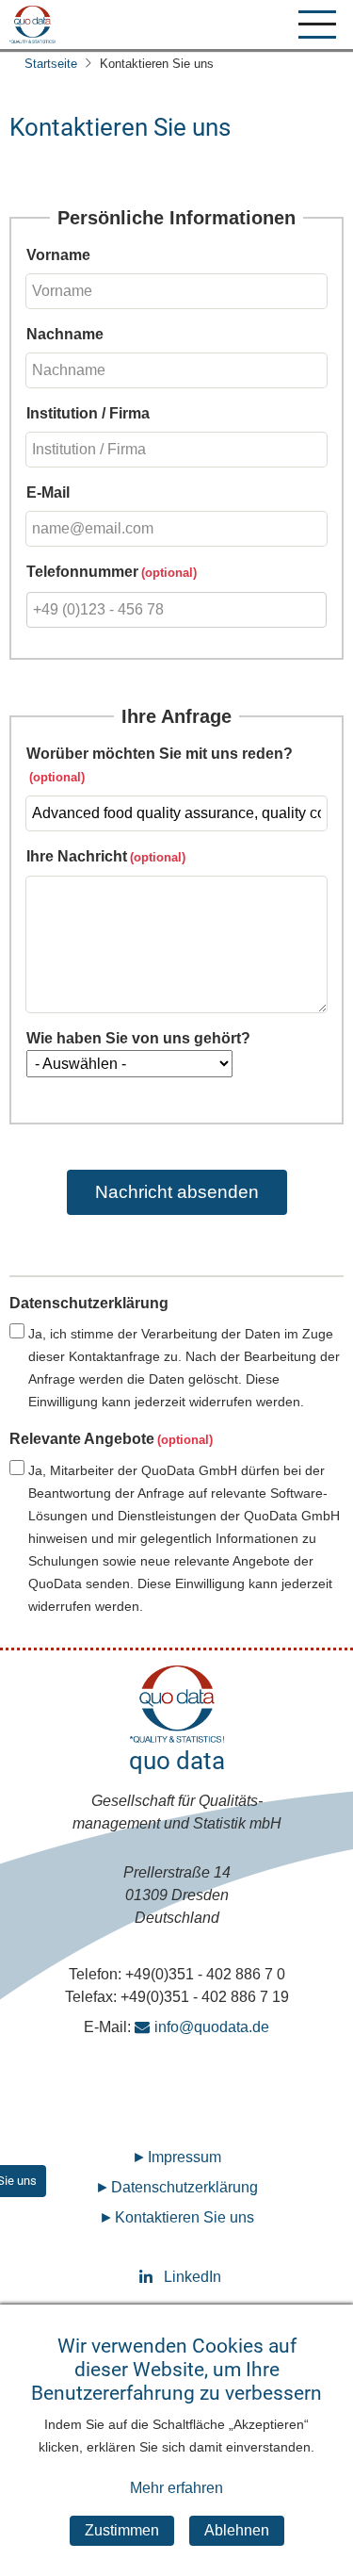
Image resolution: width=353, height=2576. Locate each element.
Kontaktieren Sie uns (185, 2217)
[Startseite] (32, 25)
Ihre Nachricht (77, 856)
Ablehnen (237, 2530)
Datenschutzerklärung (89, 1303)
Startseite (51, 64)
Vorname (58, 255)
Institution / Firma (88, 413)
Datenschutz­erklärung (185, 2187)
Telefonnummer (82, 572)
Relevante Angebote (82, 1439)
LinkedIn (177, 2277)
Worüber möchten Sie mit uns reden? (160, 754)
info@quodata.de (212, 2027)
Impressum (185, 2157)
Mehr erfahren (176, 2488)
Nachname (65, 334)
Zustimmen (122, 2530)
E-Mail (48, 492)
